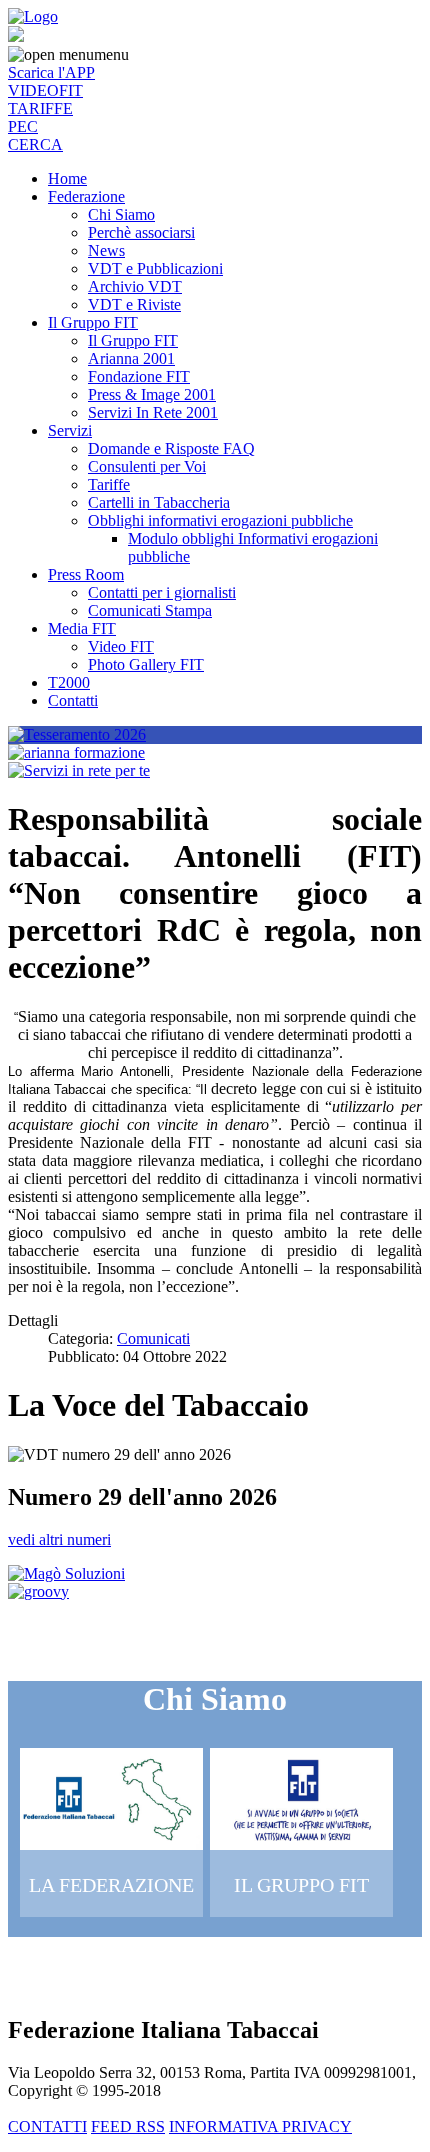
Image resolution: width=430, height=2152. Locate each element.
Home (67, 178)
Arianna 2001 (131, 358)
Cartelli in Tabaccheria (159, 502)
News (106, 250)
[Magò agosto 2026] (66, 1573)
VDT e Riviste (134, 304)
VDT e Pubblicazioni (155, 268)
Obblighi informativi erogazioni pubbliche (220, 520)
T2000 (69, 682)
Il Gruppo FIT (93, 322)
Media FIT (82, 628)
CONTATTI (47, 2126)
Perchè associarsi (141, 232)
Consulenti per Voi (147, 466)
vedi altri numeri (59, 1539)
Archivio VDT (135, 286)
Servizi (70, 430)
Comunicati (153, 1338)
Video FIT (121, 646)
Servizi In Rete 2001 (153, 412)
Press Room (86, 574)
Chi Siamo (121, 214)
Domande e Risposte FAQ (171, 448)
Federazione (86, 196)
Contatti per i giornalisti (162, 592)
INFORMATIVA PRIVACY (260, 2126)
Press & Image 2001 (152, 394)
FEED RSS (128, 2126)
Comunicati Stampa (150, 610)
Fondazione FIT (139, 376)
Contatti (73, 700)
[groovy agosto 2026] (38, 1591)
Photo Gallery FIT (146, 664)
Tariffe (109, 484)
